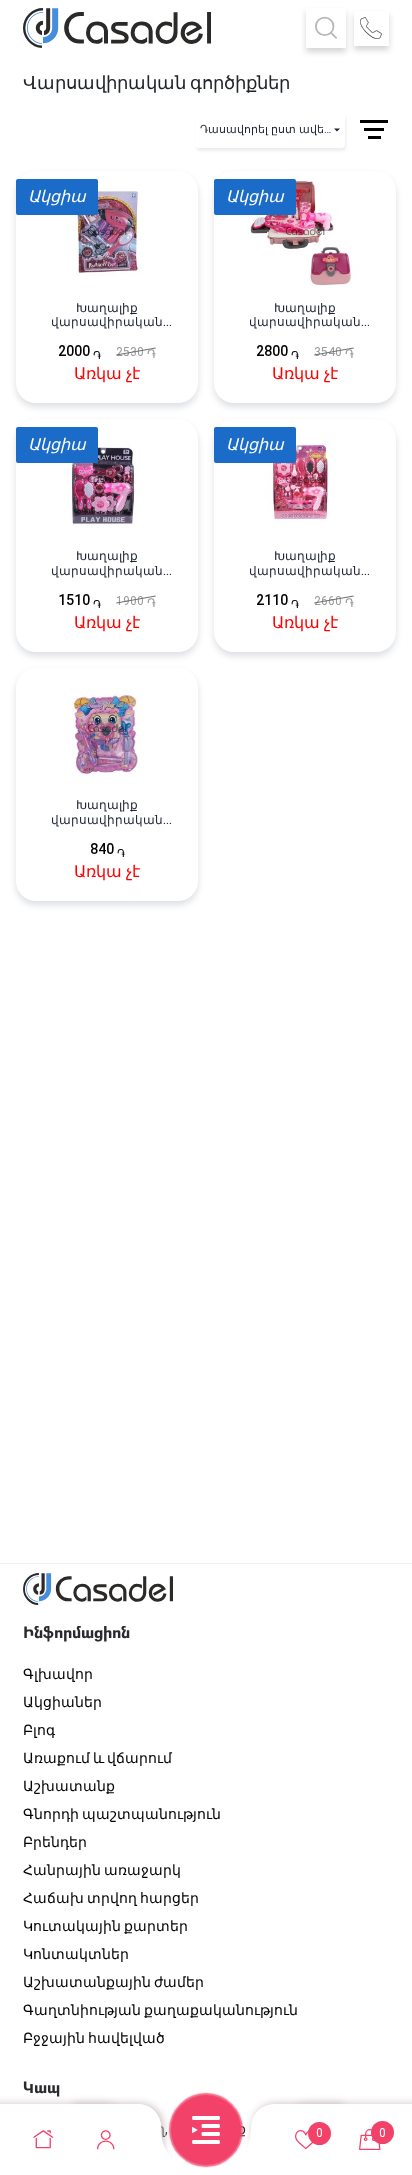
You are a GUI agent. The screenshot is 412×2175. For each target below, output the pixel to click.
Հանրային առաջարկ (102, 1870)
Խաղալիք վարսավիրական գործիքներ (107, 315)
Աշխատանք (69, 1786)
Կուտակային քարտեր (105, 1926)
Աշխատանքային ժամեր (113, 1982)
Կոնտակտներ (76, 1954)
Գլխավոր (58, 1674)
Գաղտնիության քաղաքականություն (160, 2010)
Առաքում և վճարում (97, 1758)
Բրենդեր (55, 1842)
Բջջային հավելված (94, 2038)
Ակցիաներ (62, 1702)
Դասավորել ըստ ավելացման (272, 129)
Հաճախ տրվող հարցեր (111, 1898)
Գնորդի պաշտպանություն (122, 1814)
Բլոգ (39, 1730)
